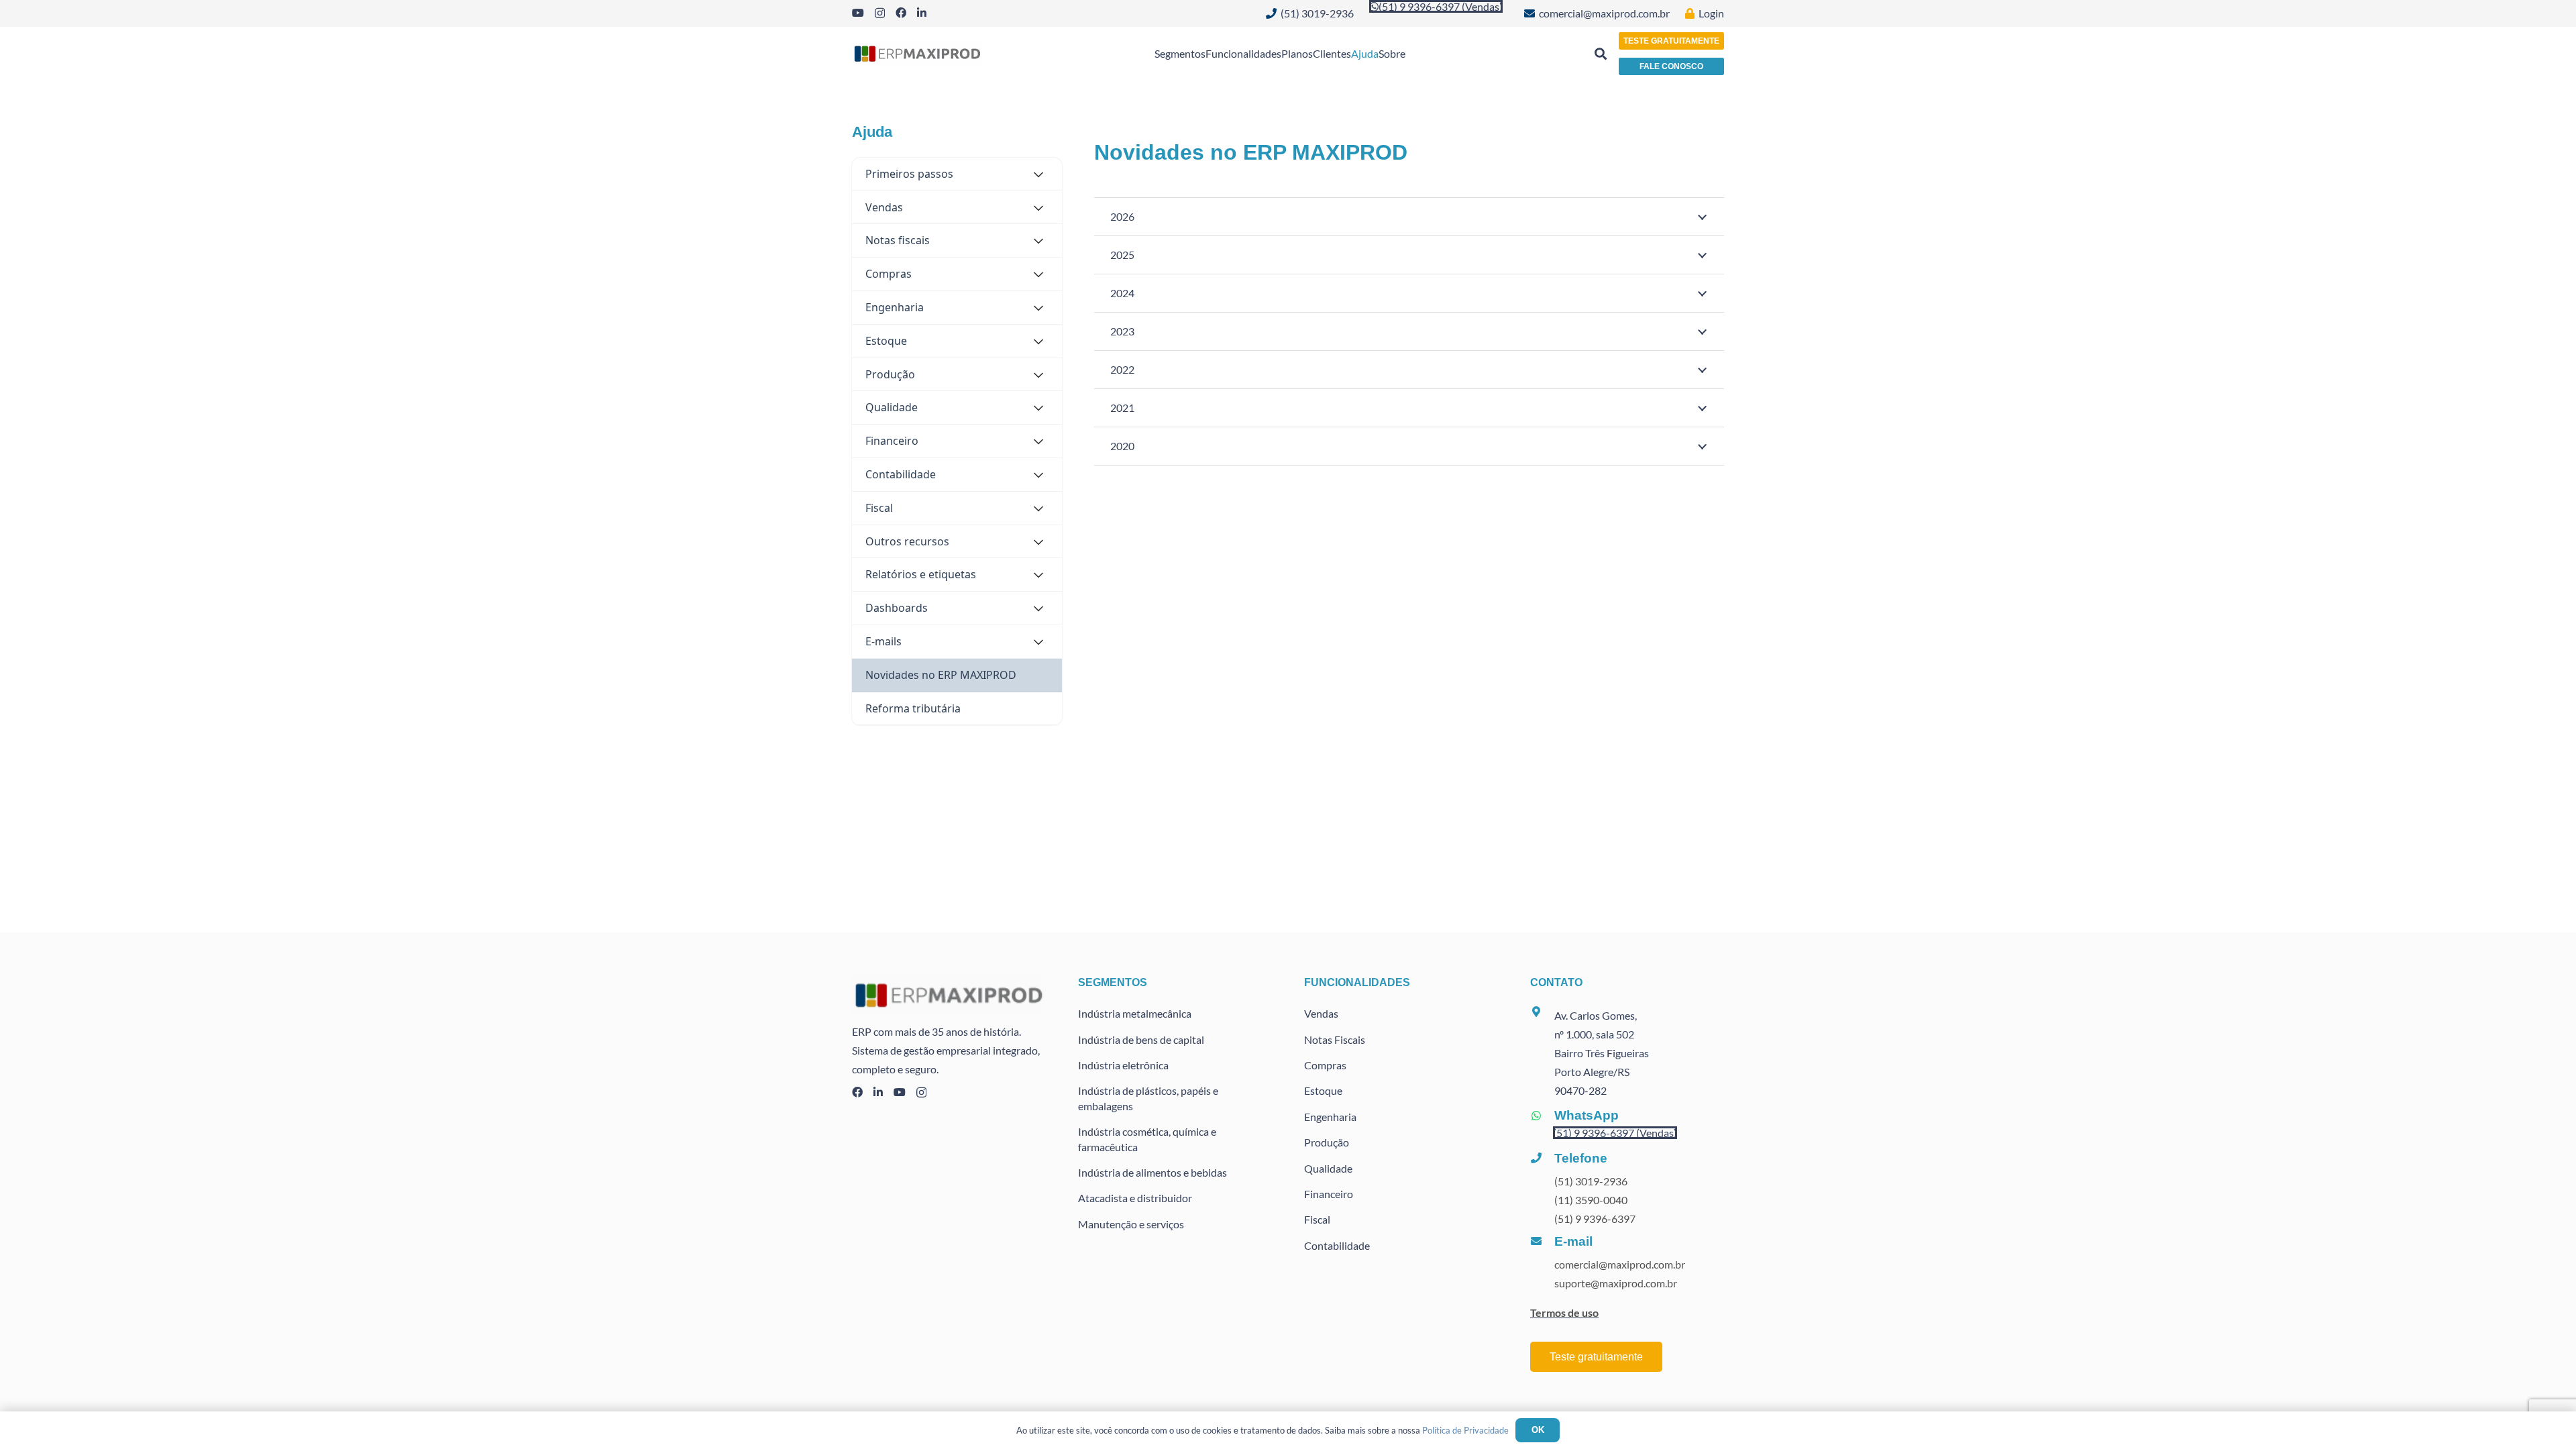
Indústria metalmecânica (1135, 1013)
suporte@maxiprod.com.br (1616, 1283)
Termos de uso (1564, 1312)
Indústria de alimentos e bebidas (1152, 1172)
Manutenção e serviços (1131, 1224)
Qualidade (1328, 1168)
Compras (1325, 1065)
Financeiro (1329, 1194)
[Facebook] (901, 13)
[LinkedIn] (922, 13)
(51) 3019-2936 (1591, 1181)
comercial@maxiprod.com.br (1620, 1264)
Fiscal (1317, 1219)
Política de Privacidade (1465, 1430)
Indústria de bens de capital (1141, 1039)
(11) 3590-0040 (1591, 1200)
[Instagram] (880, 13)
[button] (1601, 54)
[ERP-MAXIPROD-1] (917, 54)
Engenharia (1330, 1117)
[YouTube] (858, 13)
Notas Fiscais (1335, 1039)
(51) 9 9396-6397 (1595, 1219)
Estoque (1323, 1090)
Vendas (1321, 1013)
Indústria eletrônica (1123, 1065)
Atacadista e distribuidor (1135, 1198)
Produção (1327, 1142)
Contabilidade (1337, 1245)
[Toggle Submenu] (1038, 174)
